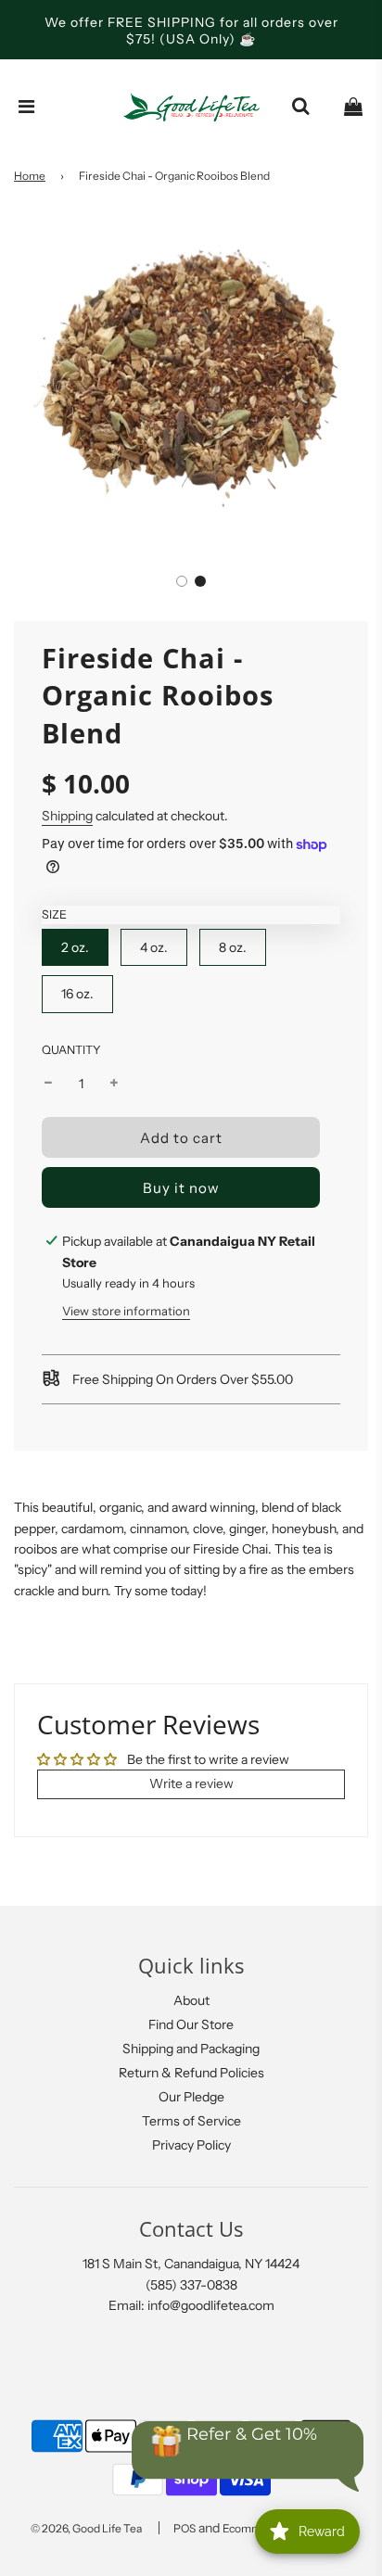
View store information (126, 1311)
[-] (48, 1084)
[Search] (300, 107)
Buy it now (181, 1188)
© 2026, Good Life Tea (86, 2528)
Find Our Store (191, 2024)
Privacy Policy (191, 2145)
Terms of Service (191, 2121)
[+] (114, 1084)
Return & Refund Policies (191, 2073)
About (191, 2000)
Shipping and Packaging (191, 2049)
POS (185, 2528)
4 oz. (154, 947)
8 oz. (233, 947)
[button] (182, 581)
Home (30, 176)
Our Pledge (191, 2097)
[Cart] (353, 107)
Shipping (67, 816)
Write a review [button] (191, 1783)
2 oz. (75, 947)
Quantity (71, 1050)
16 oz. (77, 994)
